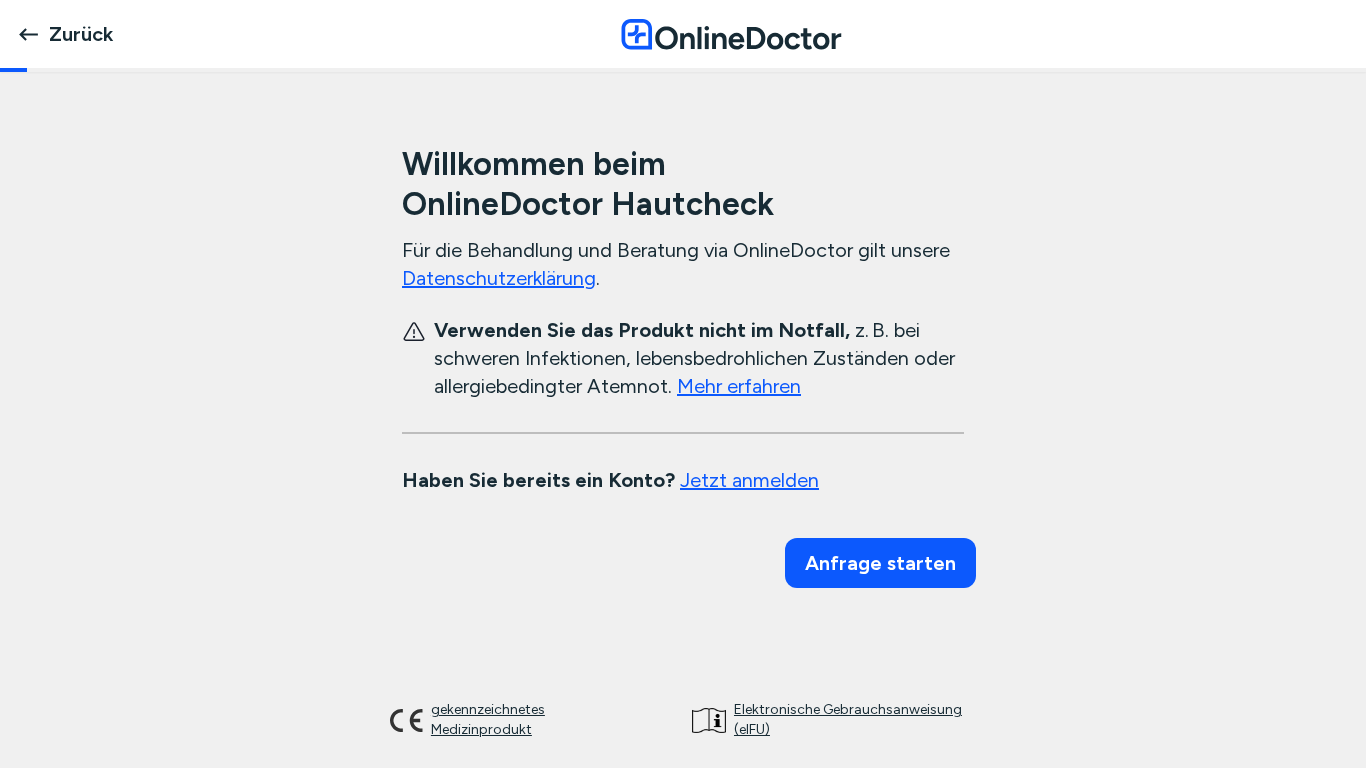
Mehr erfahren (739, 386)
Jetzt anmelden (749, 480)
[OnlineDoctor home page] (731, 34)
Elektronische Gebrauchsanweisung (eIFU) (848, 719)
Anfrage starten (880, 563)
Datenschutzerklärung (499, 278)
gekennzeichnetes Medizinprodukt (488, 719)
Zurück (81, 34)
